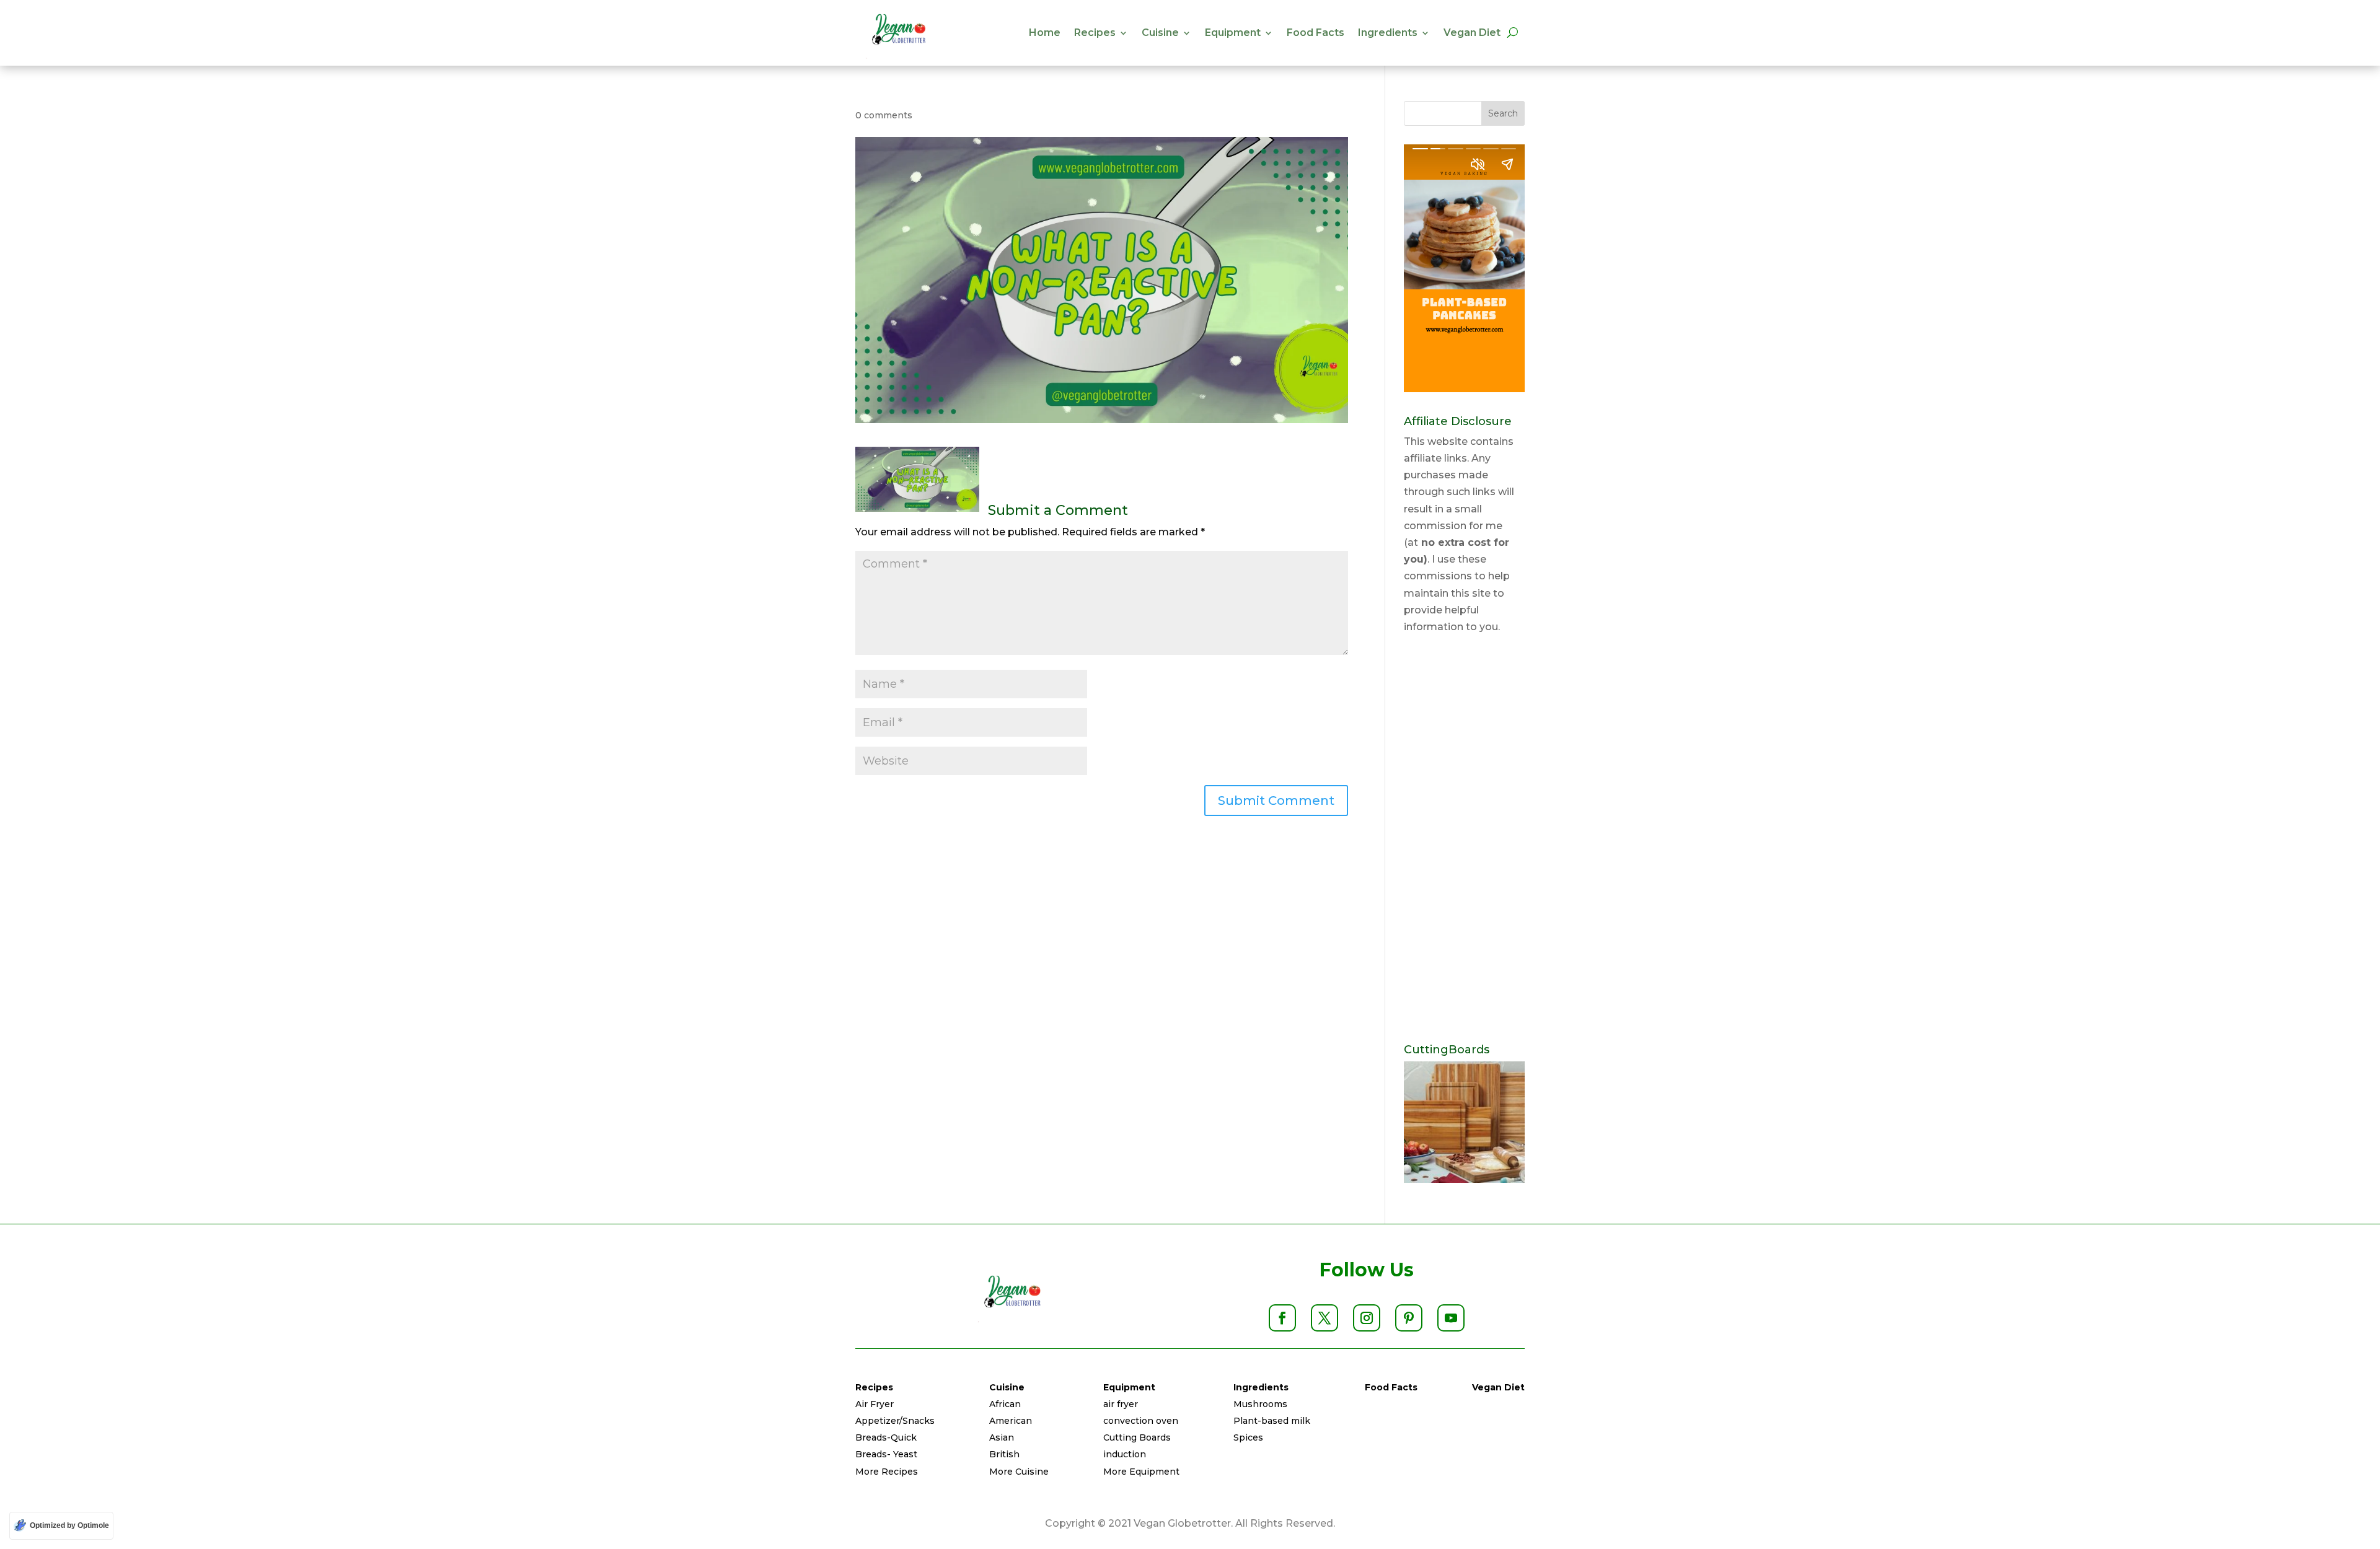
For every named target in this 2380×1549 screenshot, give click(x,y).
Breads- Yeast (886, 1454)
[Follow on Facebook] (1282, 1318)
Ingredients (1388, 33)
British (1004, 1454)
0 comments (884, 115)
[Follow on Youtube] (1451, 1318)
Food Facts (1316, 33)
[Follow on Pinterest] (1409, 1318)
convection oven (1141, 1421)
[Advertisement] (1464, 840)
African (1005, 1404)
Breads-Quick (886, 1437)
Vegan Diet (1472, 33)
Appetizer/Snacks (895, 1421)
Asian (1002, 1437)
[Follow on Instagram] (1367, 1318)
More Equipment (1141, 1472)
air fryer (1121, 1404)
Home (1045, 33)
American (1011, 1421)
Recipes (1095, 33)
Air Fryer (875, 1404)
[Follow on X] (1324, 1318)
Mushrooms (1260, 1404)
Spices (1248, 1437)
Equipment (1233, 33)
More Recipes (887, 1472)
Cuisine (1160, 33)
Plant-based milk (1272, 1421)
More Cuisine (1019, 1472)
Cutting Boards (1137, 1437)
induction (1125, 1454)
